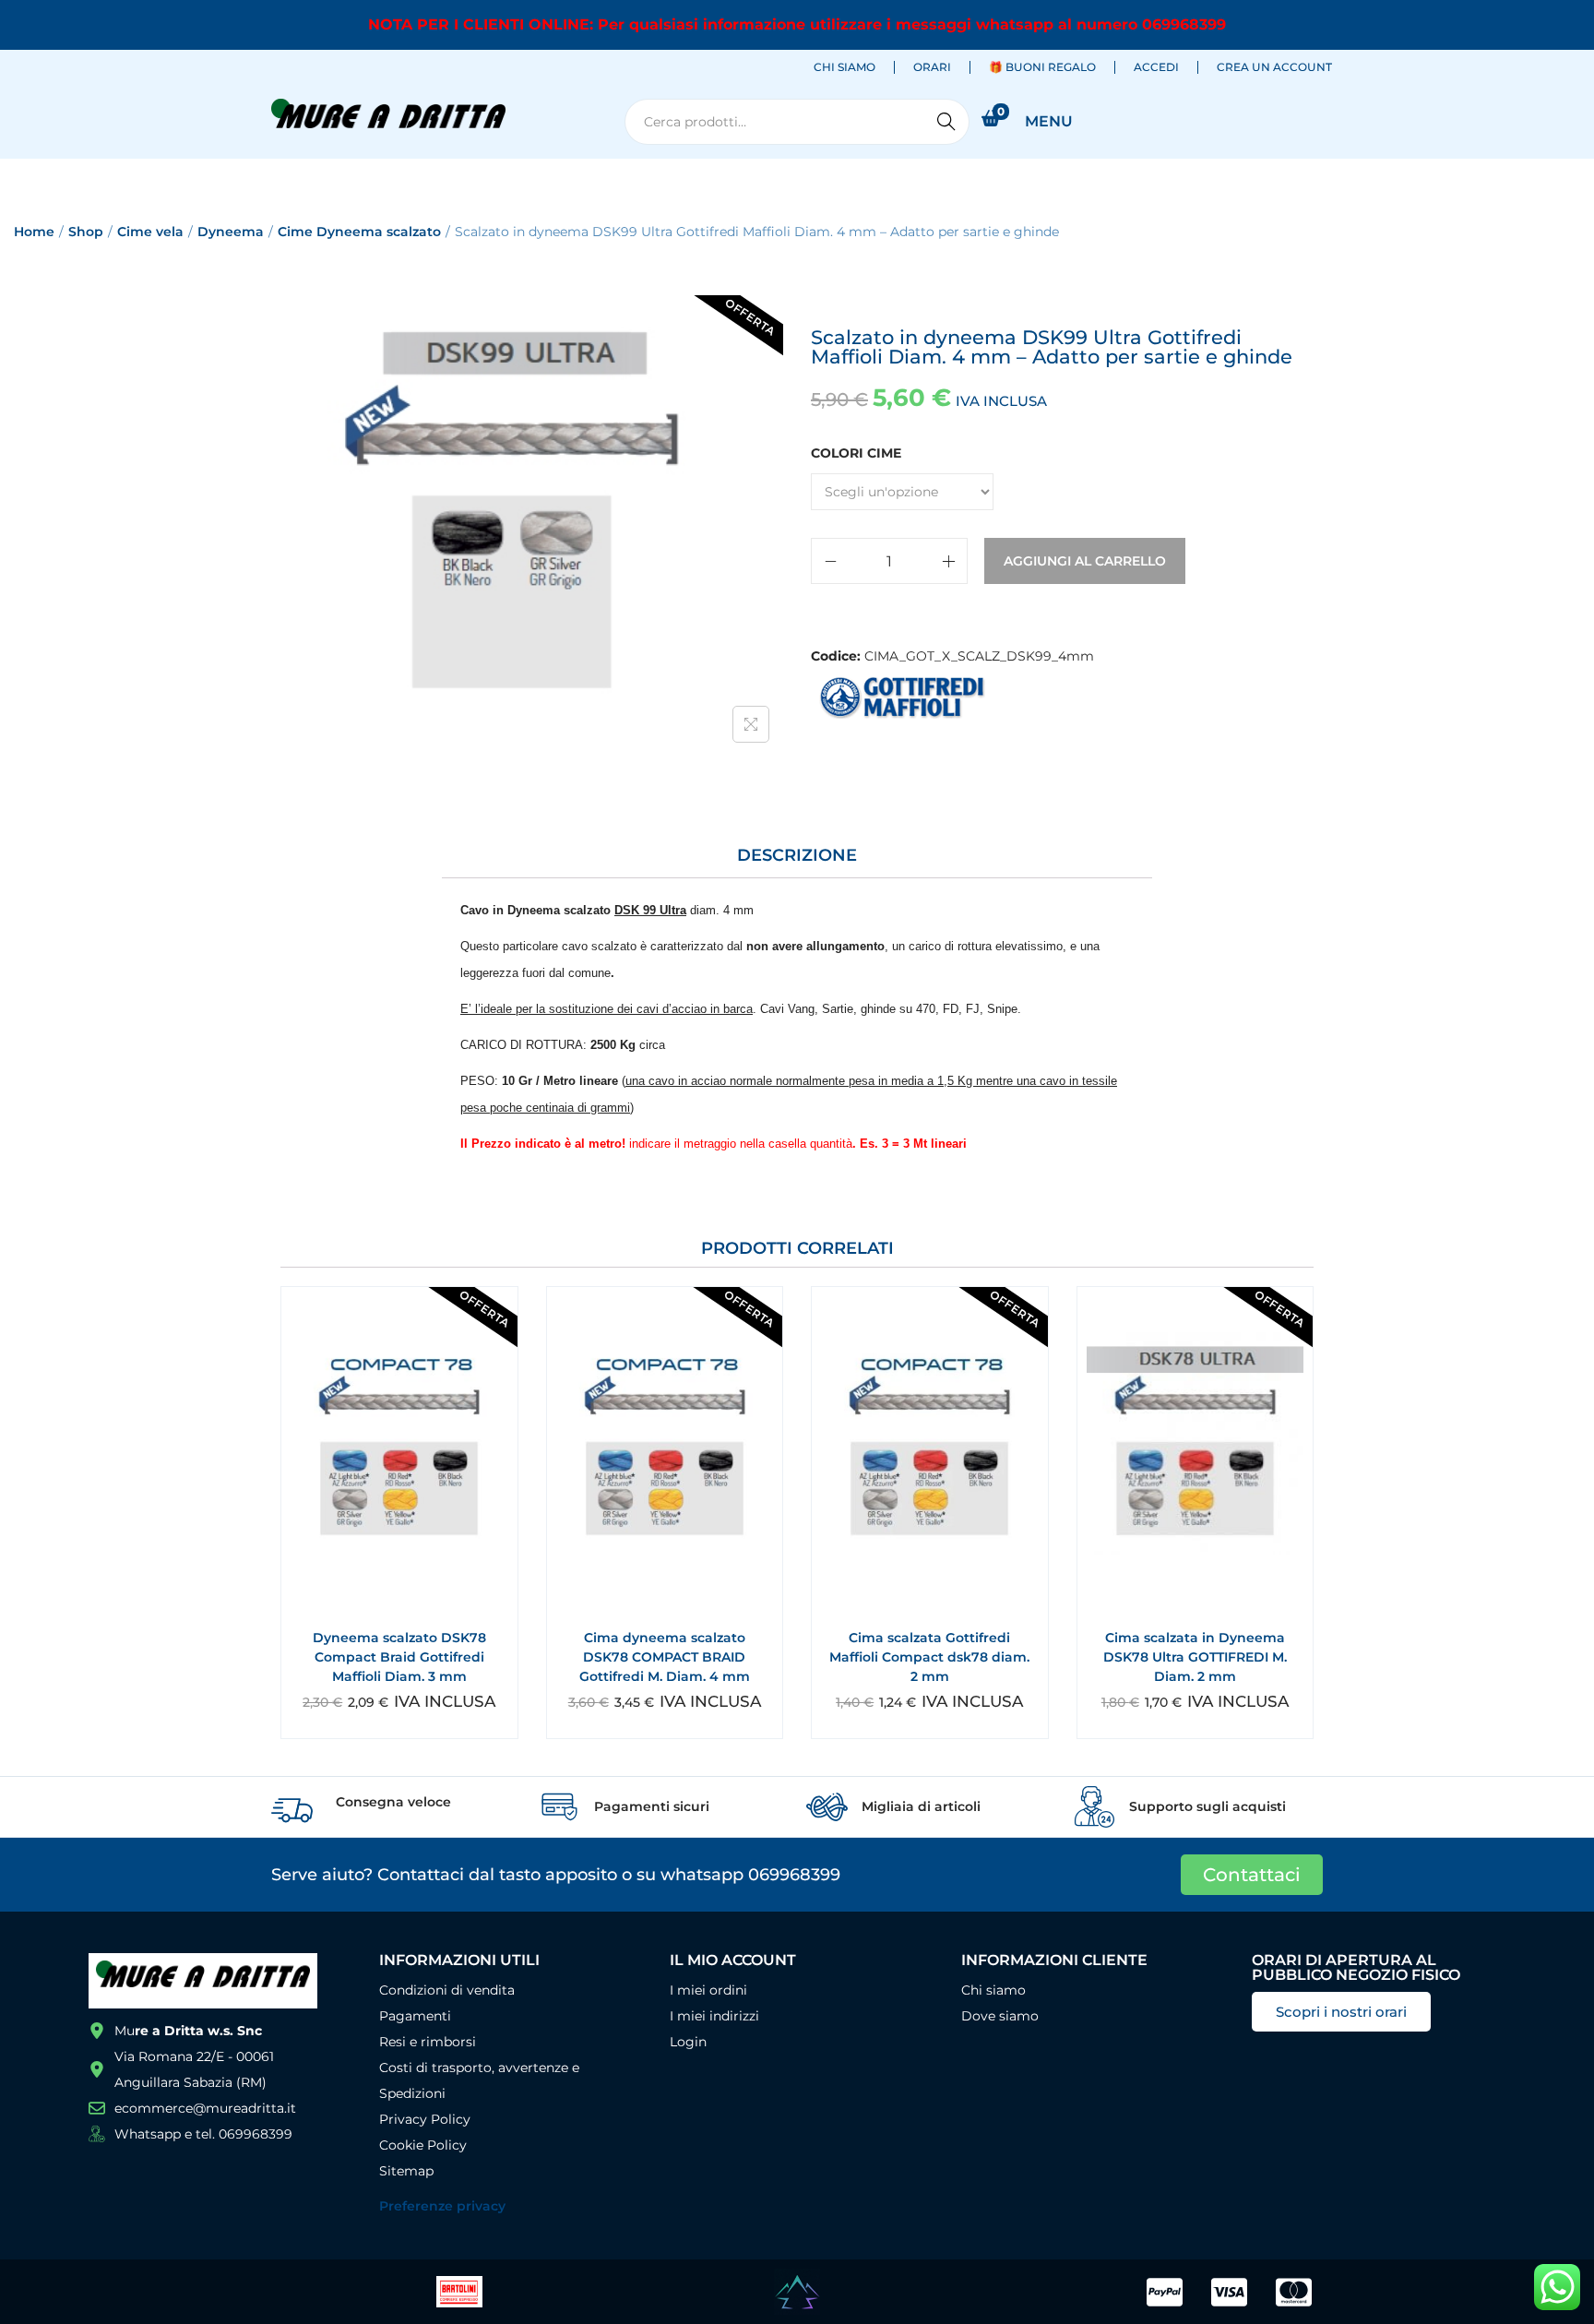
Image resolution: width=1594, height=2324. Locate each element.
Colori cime (856, 453)
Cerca (946, 122)
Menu (1049, 121)
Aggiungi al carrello (1085, 561)
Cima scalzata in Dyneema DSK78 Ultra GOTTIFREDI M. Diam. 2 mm (1195, 1657)
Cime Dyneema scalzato (359, 232)
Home (34, 232)
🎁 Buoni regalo (1042, 67)
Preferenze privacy (442, 2206)
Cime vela (150, 232)
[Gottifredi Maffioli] (903, 697)
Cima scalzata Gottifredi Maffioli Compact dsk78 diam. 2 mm (929, 1657)
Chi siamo (845, 67)
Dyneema (231, 232)
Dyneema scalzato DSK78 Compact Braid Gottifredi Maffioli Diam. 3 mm (399, 1657)
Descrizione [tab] (797, 855)
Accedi (1156, 67)
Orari (932, 67)
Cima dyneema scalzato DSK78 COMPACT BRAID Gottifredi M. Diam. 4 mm (665, 1657)
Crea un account (1274, 67)
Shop (86, 232)
